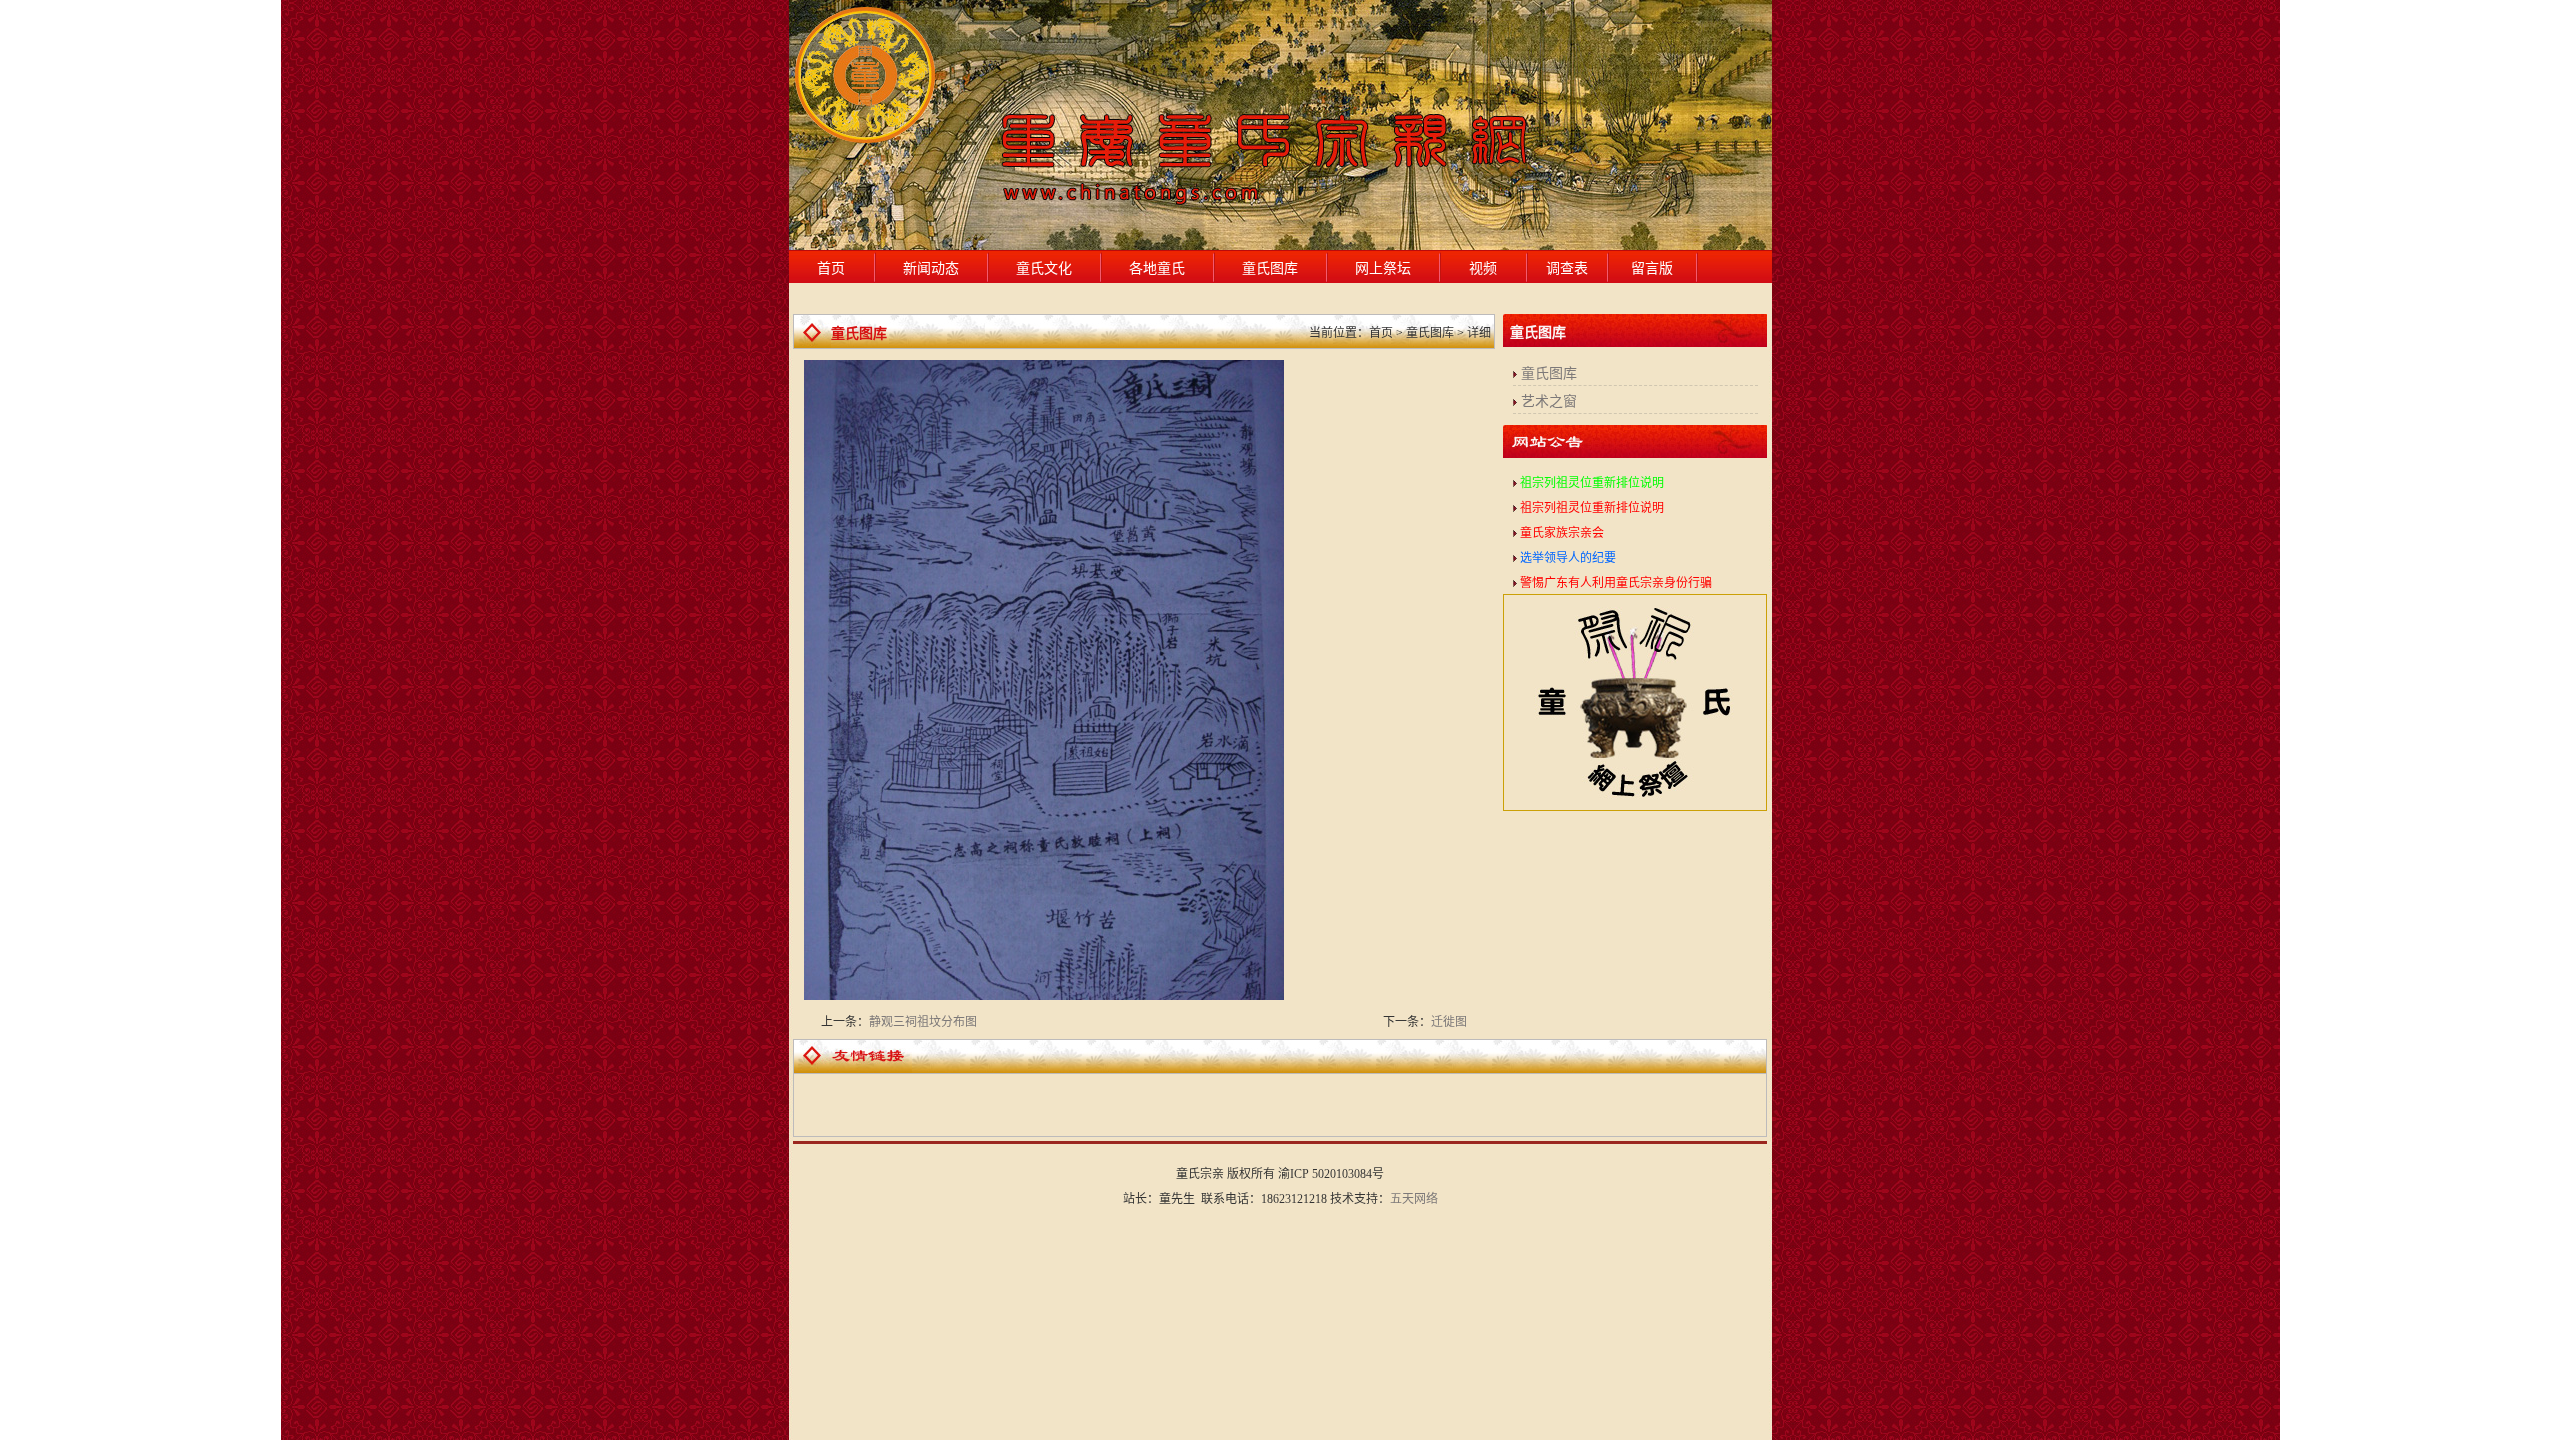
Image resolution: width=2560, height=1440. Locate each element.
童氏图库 (1270, 268)
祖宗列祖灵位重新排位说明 (1592, 483)
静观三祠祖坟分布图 (923, 1022)
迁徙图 (1449, 1022)
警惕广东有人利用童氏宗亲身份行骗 (1616, 583)
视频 (1483, 268)
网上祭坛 (1383, 268)
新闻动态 (931, 268)
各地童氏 (1157, 268)
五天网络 (1414, 1199)
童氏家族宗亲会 (1562, 533)
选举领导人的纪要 (1568, 558)
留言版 (1652, 268)
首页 (831, 268)
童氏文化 (1044, 268)
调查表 (1567, 268)
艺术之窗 (1549, 401)
